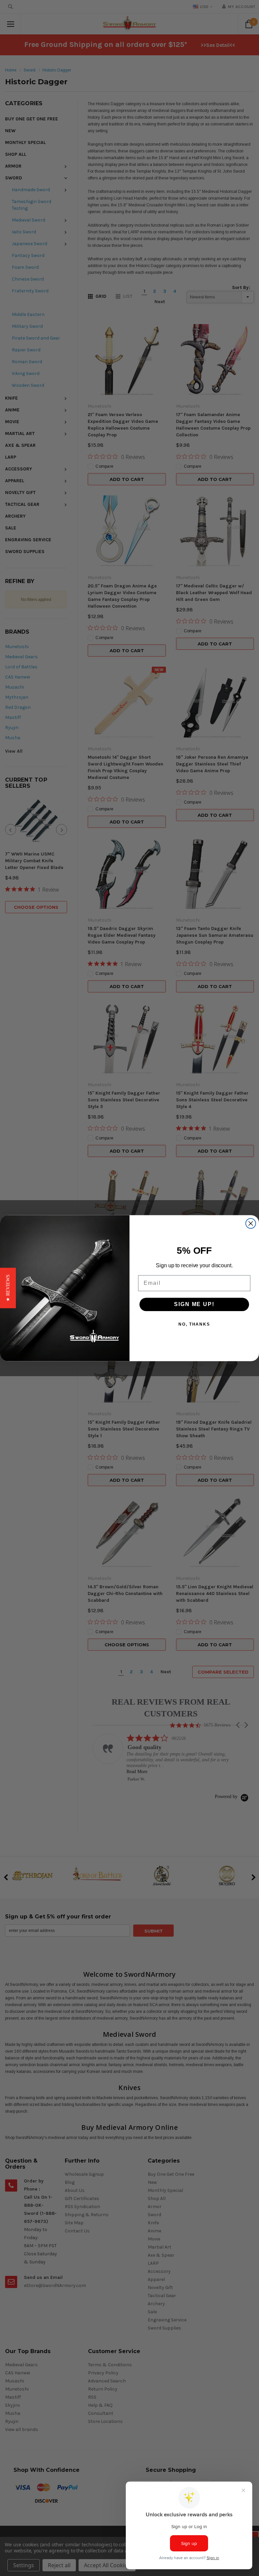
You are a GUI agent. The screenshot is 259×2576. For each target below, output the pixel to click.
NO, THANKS (194, 1324)
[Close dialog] (251, 1223)
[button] (8, 1288)
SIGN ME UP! (194, 1304)
